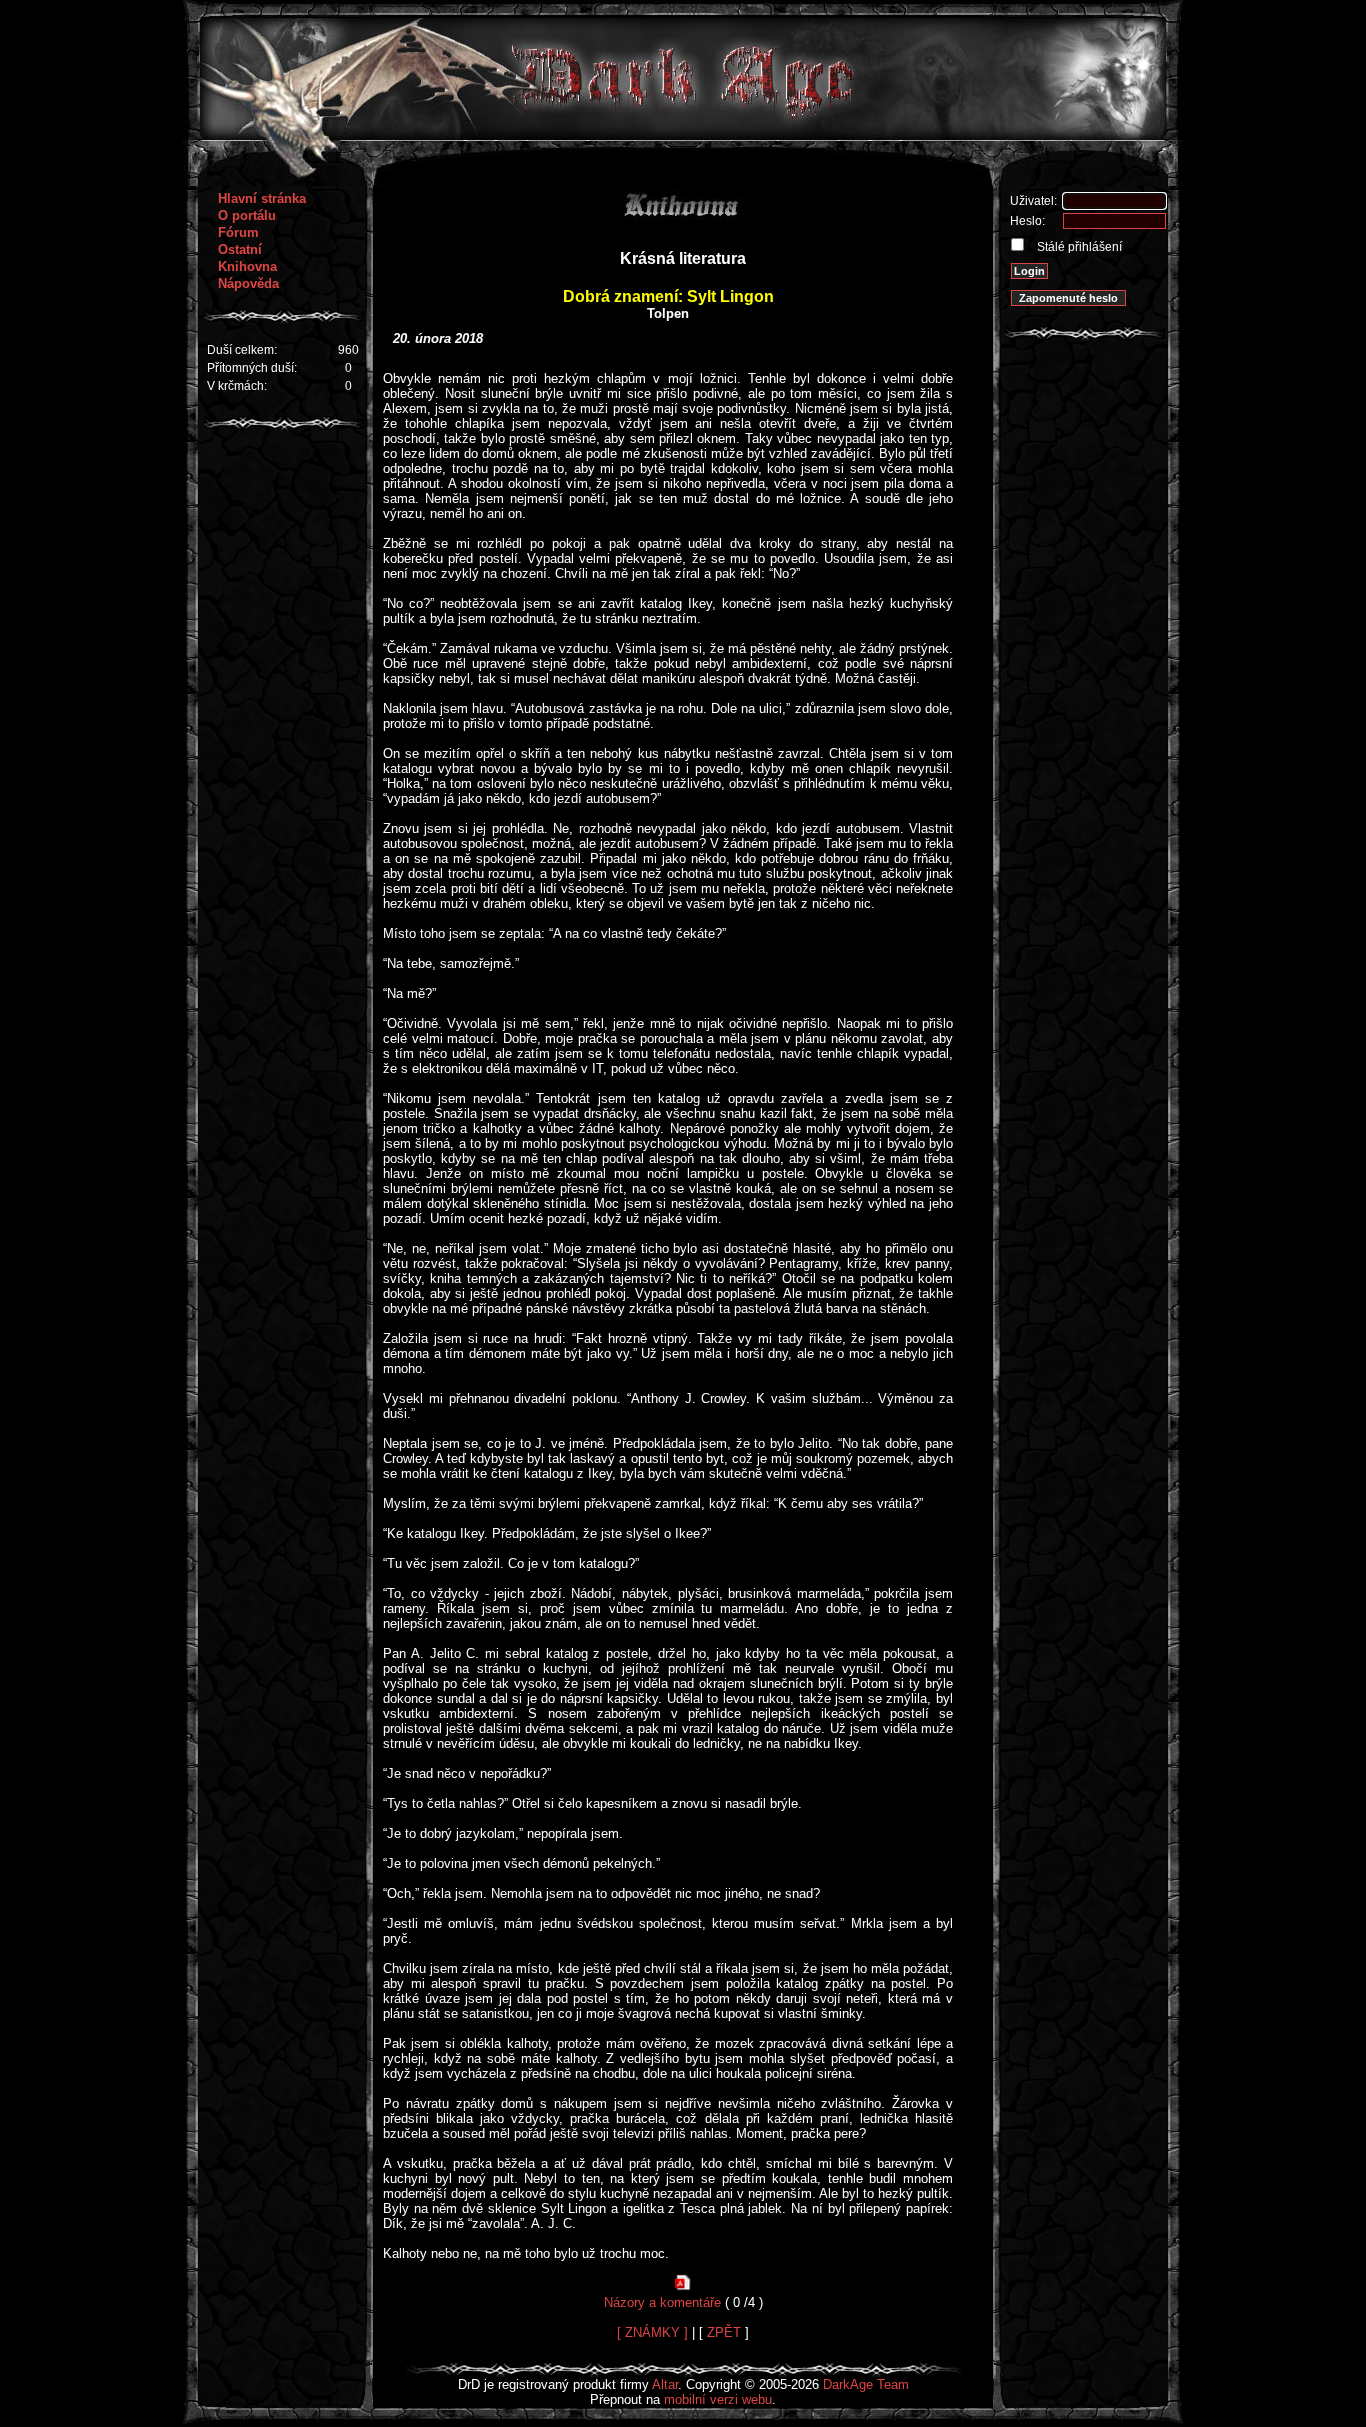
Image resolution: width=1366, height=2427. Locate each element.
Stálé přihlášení (1078, 247)
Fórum (238, 232)
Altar (665, 2384)
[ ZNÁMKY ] (652, 2332)
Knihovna (247, 266)
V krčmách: (237, 386)
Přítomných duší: (252, 368)
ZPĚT (724, 2332)
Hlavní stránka (262, 198)
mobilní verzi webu (718, 2399)
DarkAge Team (866, 2384)
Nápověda (248, 283)
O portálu (247, 215)
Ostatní (240, 249)
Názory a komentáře (662, 2302)
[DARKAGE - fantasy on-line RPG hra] (683, 135)
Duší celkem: (242, 350)
